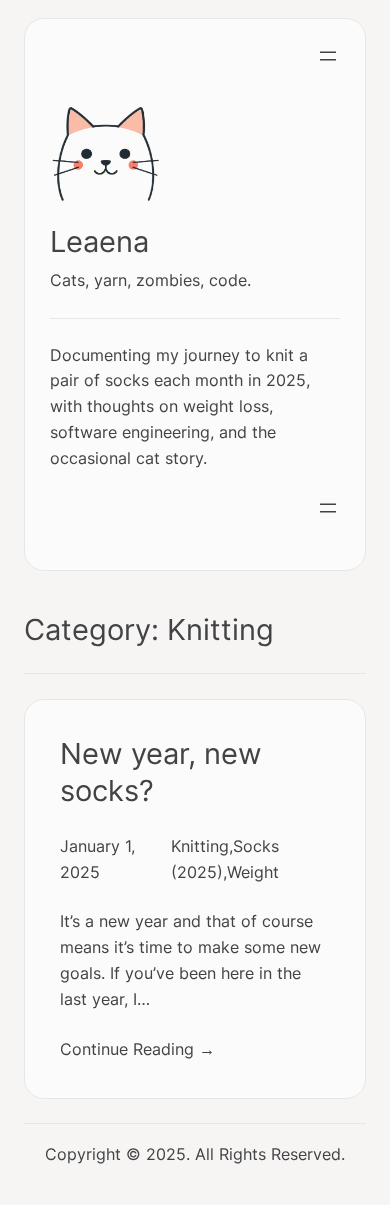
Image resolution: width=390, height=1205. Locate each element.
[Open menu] (328, 56)
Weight (253, 872)
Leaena (99, 241)
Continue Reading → (137, 1049)
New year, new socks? (161, 772)
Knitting (200, 846)
